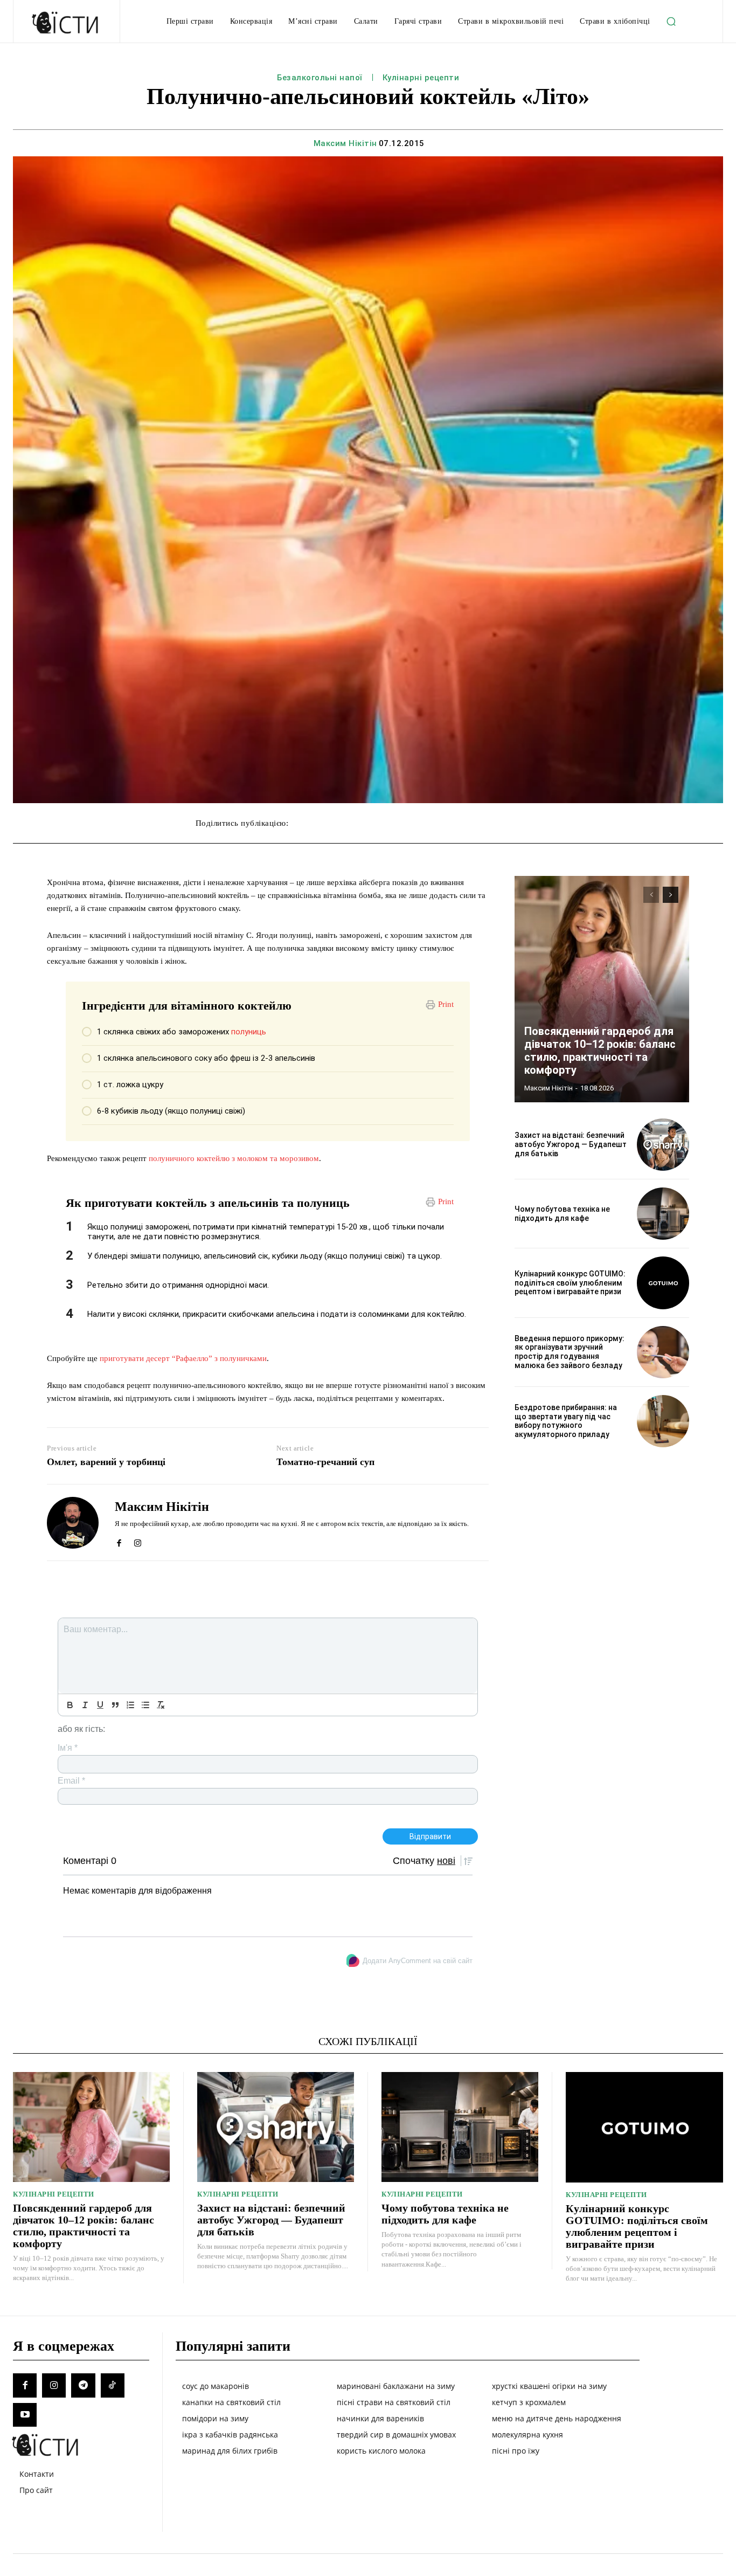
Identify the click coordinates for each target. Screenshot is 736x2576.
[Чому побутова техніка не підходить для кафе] (663, 1214)
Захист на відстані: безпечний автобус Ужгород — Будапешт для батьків (571, 1144)
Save (456, 824)
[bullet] (145, 1705)
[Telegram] (83, 2385)
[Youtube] (25, 2415)
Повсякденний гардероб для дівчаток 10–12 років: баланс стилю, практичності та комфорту (600, 1051)
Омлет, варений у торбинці (106, 1462)
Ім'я (68, 1748)
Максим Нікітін (345, 143)
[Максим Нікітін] (73, 1522)
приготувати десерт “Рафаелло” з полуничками (183, 1358)
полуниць (249, 1032)
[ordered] (130, 1705)
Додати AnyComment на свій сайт (418, 1961)
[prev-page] (651, 895)
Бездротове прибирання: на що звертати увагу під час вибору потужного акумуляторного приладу (566, 1421)
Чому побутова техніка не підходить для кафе (562, 1214)
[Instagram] (138, 1540)
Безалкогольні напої (320, 78)
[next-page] (671, 895)
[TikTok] (113, 2385)
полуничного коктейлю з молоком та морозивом (234, 1158)
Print (446, 1004)
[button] (671, 22)
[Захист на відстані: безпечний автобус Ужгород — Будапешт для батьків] (663, 1145)
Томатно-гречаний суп (325, 1462)
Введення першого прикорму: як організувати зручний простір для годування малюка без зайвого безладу (570, 1352)
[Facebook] (119, 1540)
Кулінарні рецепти (421, 78)
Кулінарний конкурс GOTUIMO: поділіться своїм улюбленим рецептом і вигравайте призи (570, 1283)
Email (71, 1781)
